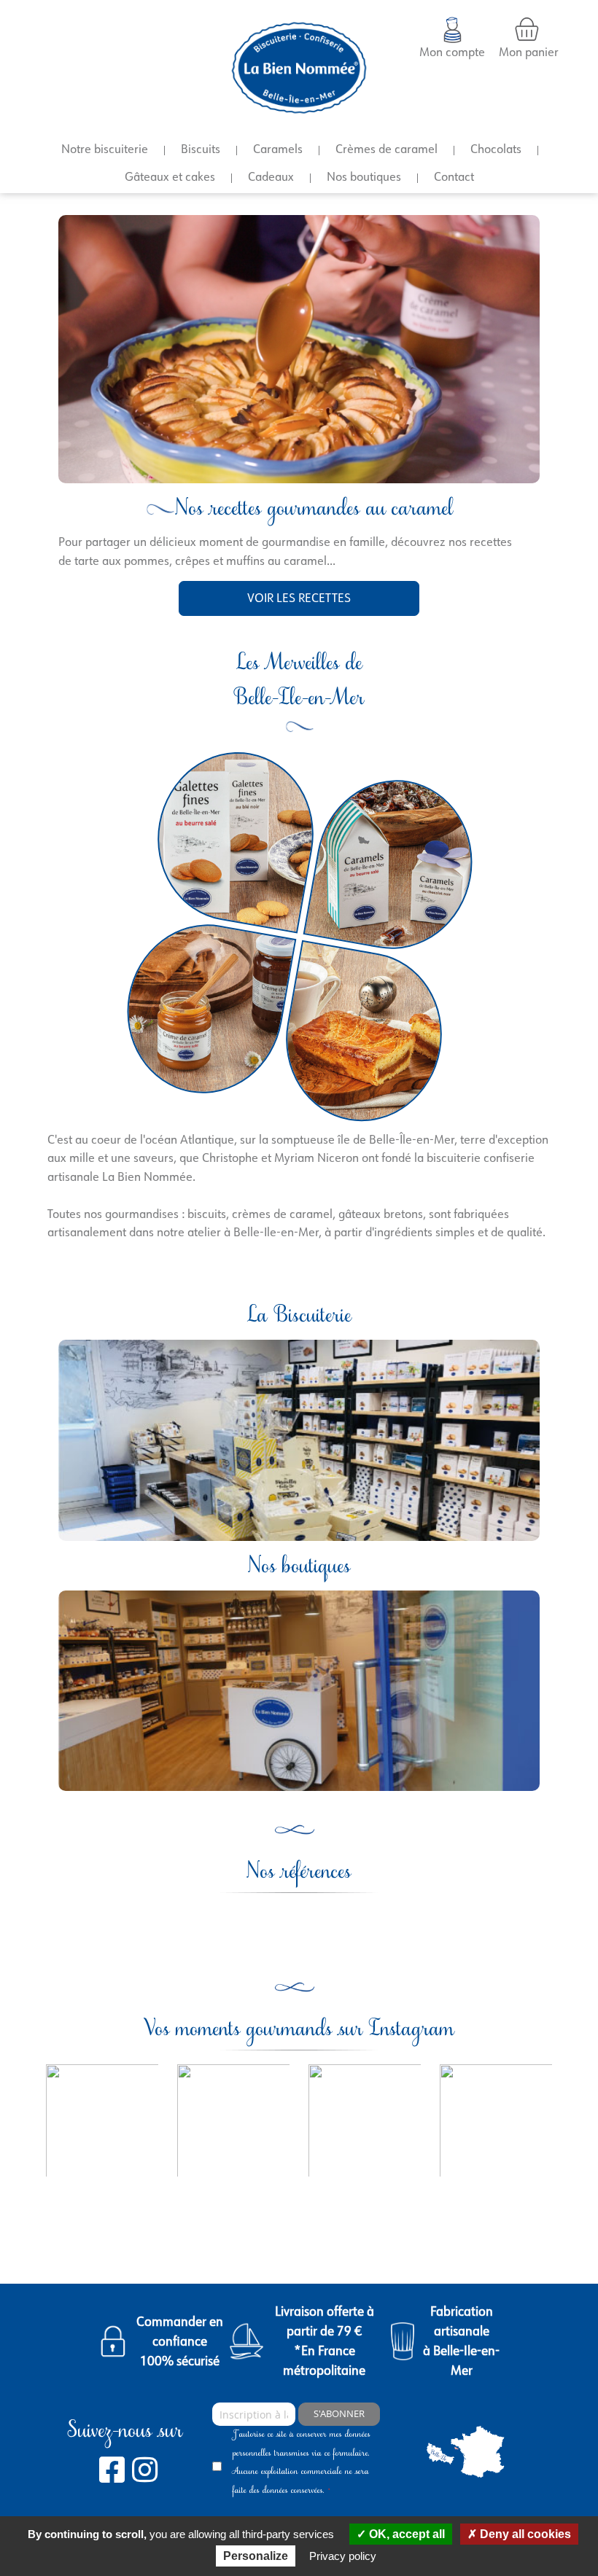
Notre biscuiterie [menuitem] (105, 149)
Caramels (393, 864)
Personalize (256, 2556)
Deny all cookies (524, 2534)
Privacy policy (343, 2556)
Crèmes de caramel (205, 1009)
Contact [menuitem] (454, 176)
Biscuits (235, 837)
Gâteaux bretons (363, 1037)
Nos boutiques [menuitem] (364, 176)
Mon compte (452, 52)
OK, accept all (405, 2534)
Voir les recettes (299, 598)
